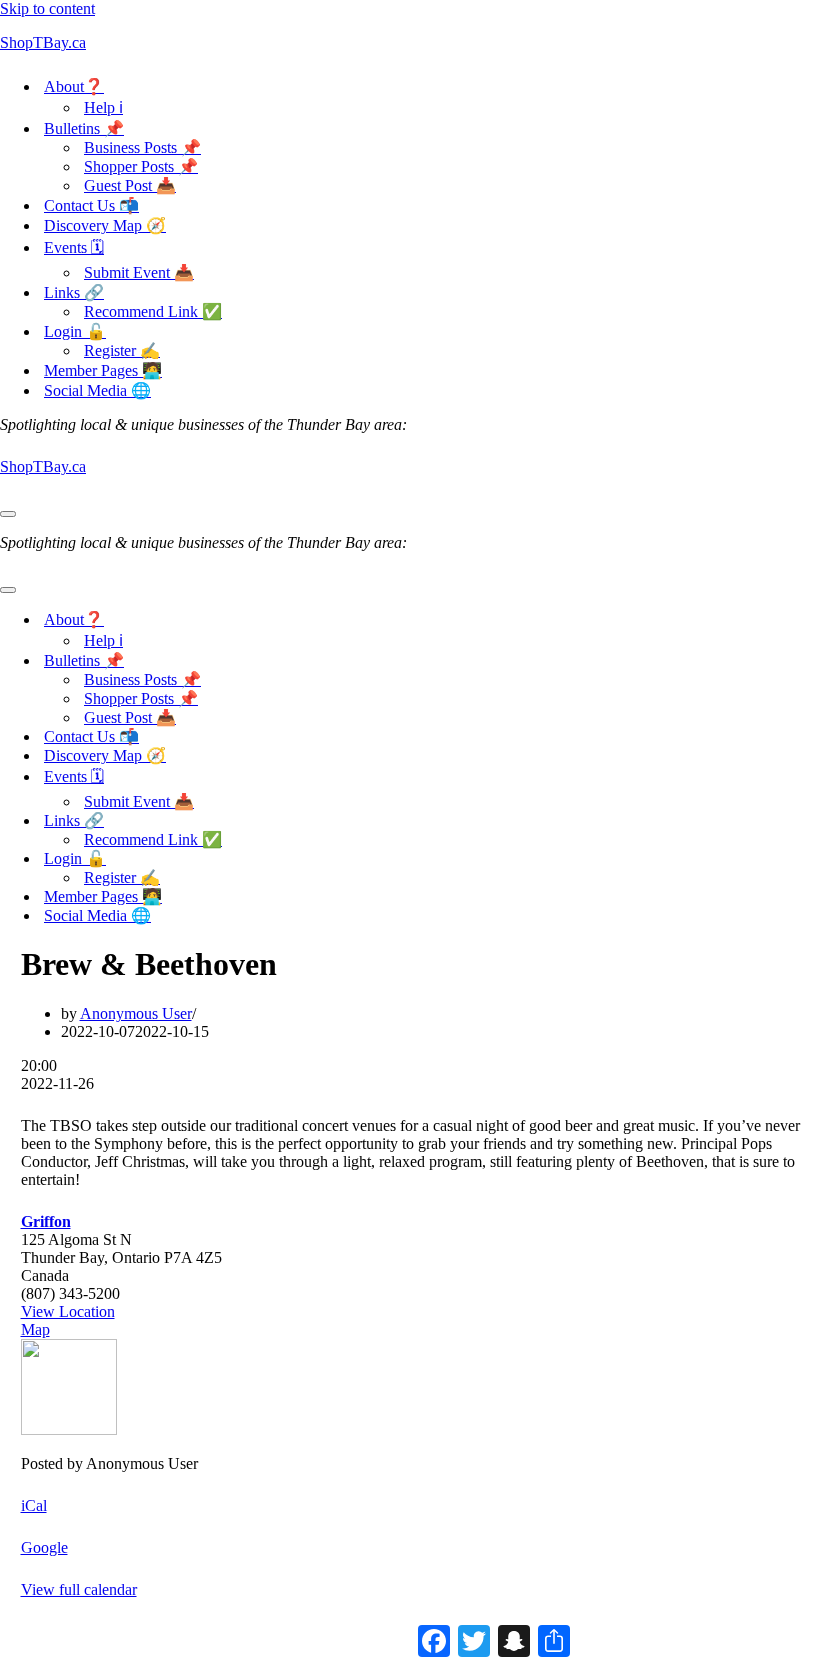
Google (44, 1547)
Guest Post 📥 (130, 185)
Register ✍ (122, 350)
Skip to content (47, 8)
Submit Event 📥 (139, 272)
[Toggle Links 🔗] (350, 820)
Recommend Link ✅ (153, 311)
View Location (68, 1311)
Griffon (46, 1221)
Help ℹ (103, 107)
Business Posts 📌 (142, 147)
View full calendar (79, 1589)
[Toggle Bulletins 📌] (350, 660)
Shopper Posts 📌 (141, 166)
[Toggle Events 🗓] (350, 778)
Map (35, 1329)
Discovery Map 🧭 (105, 225)
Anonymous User (136, 1013)
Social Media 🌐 (97, 390)
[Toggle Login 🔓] (350, 858)
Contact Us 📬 (91, 205)
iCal (34, 1505)
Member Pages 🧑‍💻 (103, 370)
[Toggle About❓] (350, 619)
